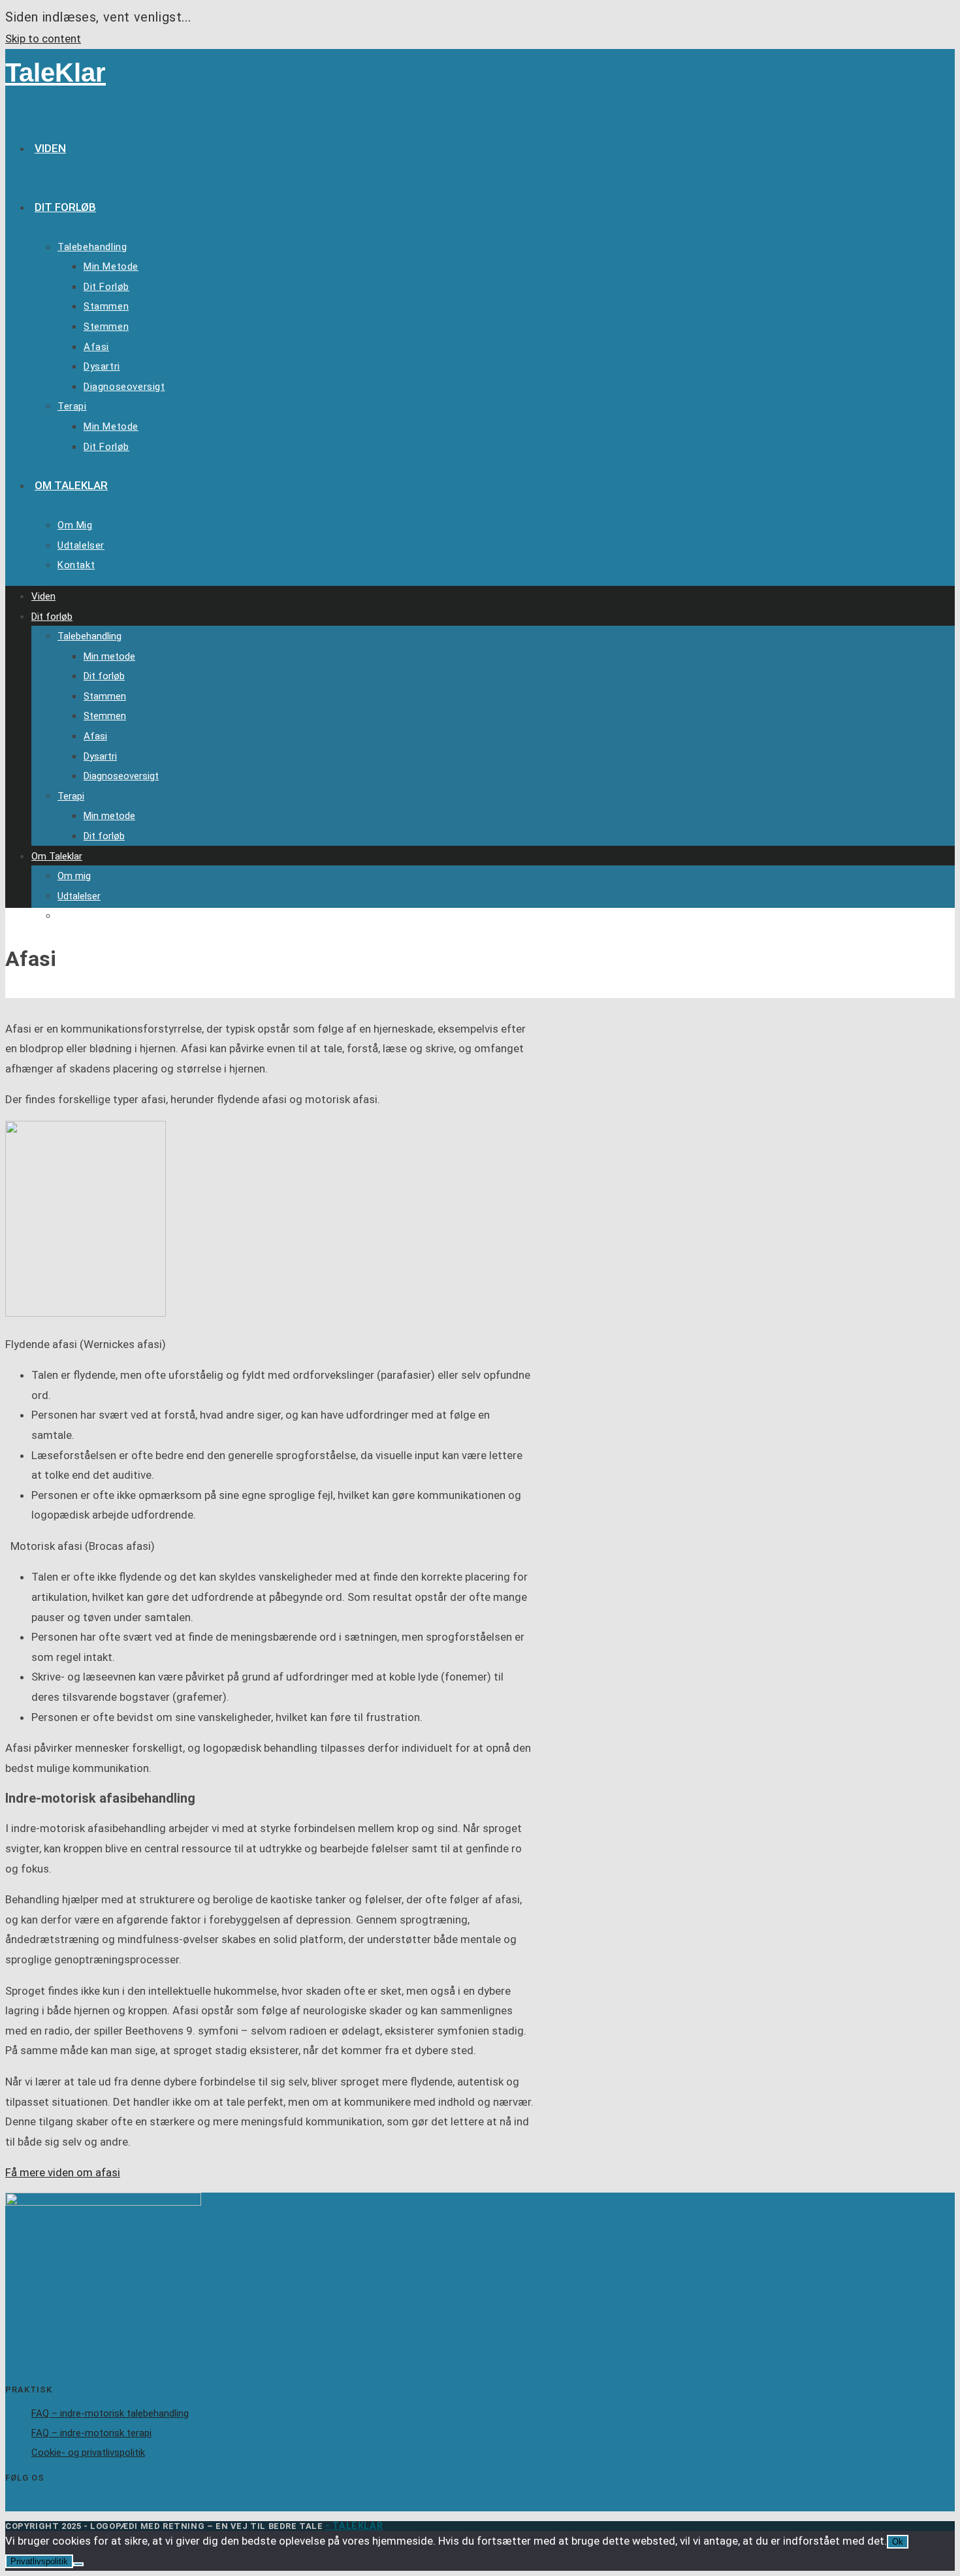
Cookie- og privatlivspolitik (88, 2453)
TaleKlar (56, 72)
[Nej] (78, 2564)
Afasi (95, 736)
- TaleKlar (354, 2526)
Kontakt (75, 916)
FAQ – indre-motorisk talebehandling (110, 2413)
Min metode (109, 656)
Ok (898, 2542)
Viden (43, 596)
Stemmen (105, 716)
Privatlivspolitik (39, 2561)
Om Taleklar (57, 856)
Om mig (74, 876)
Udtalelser (79, 896)
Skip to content (43, 39)
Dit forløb (52, 617)
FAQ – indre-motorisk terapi (91, 2433)
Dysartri (100, 756)
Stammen (105, 696)
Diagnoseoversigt (121, 776)
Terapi (71, 796)
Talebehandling (89, 636)
